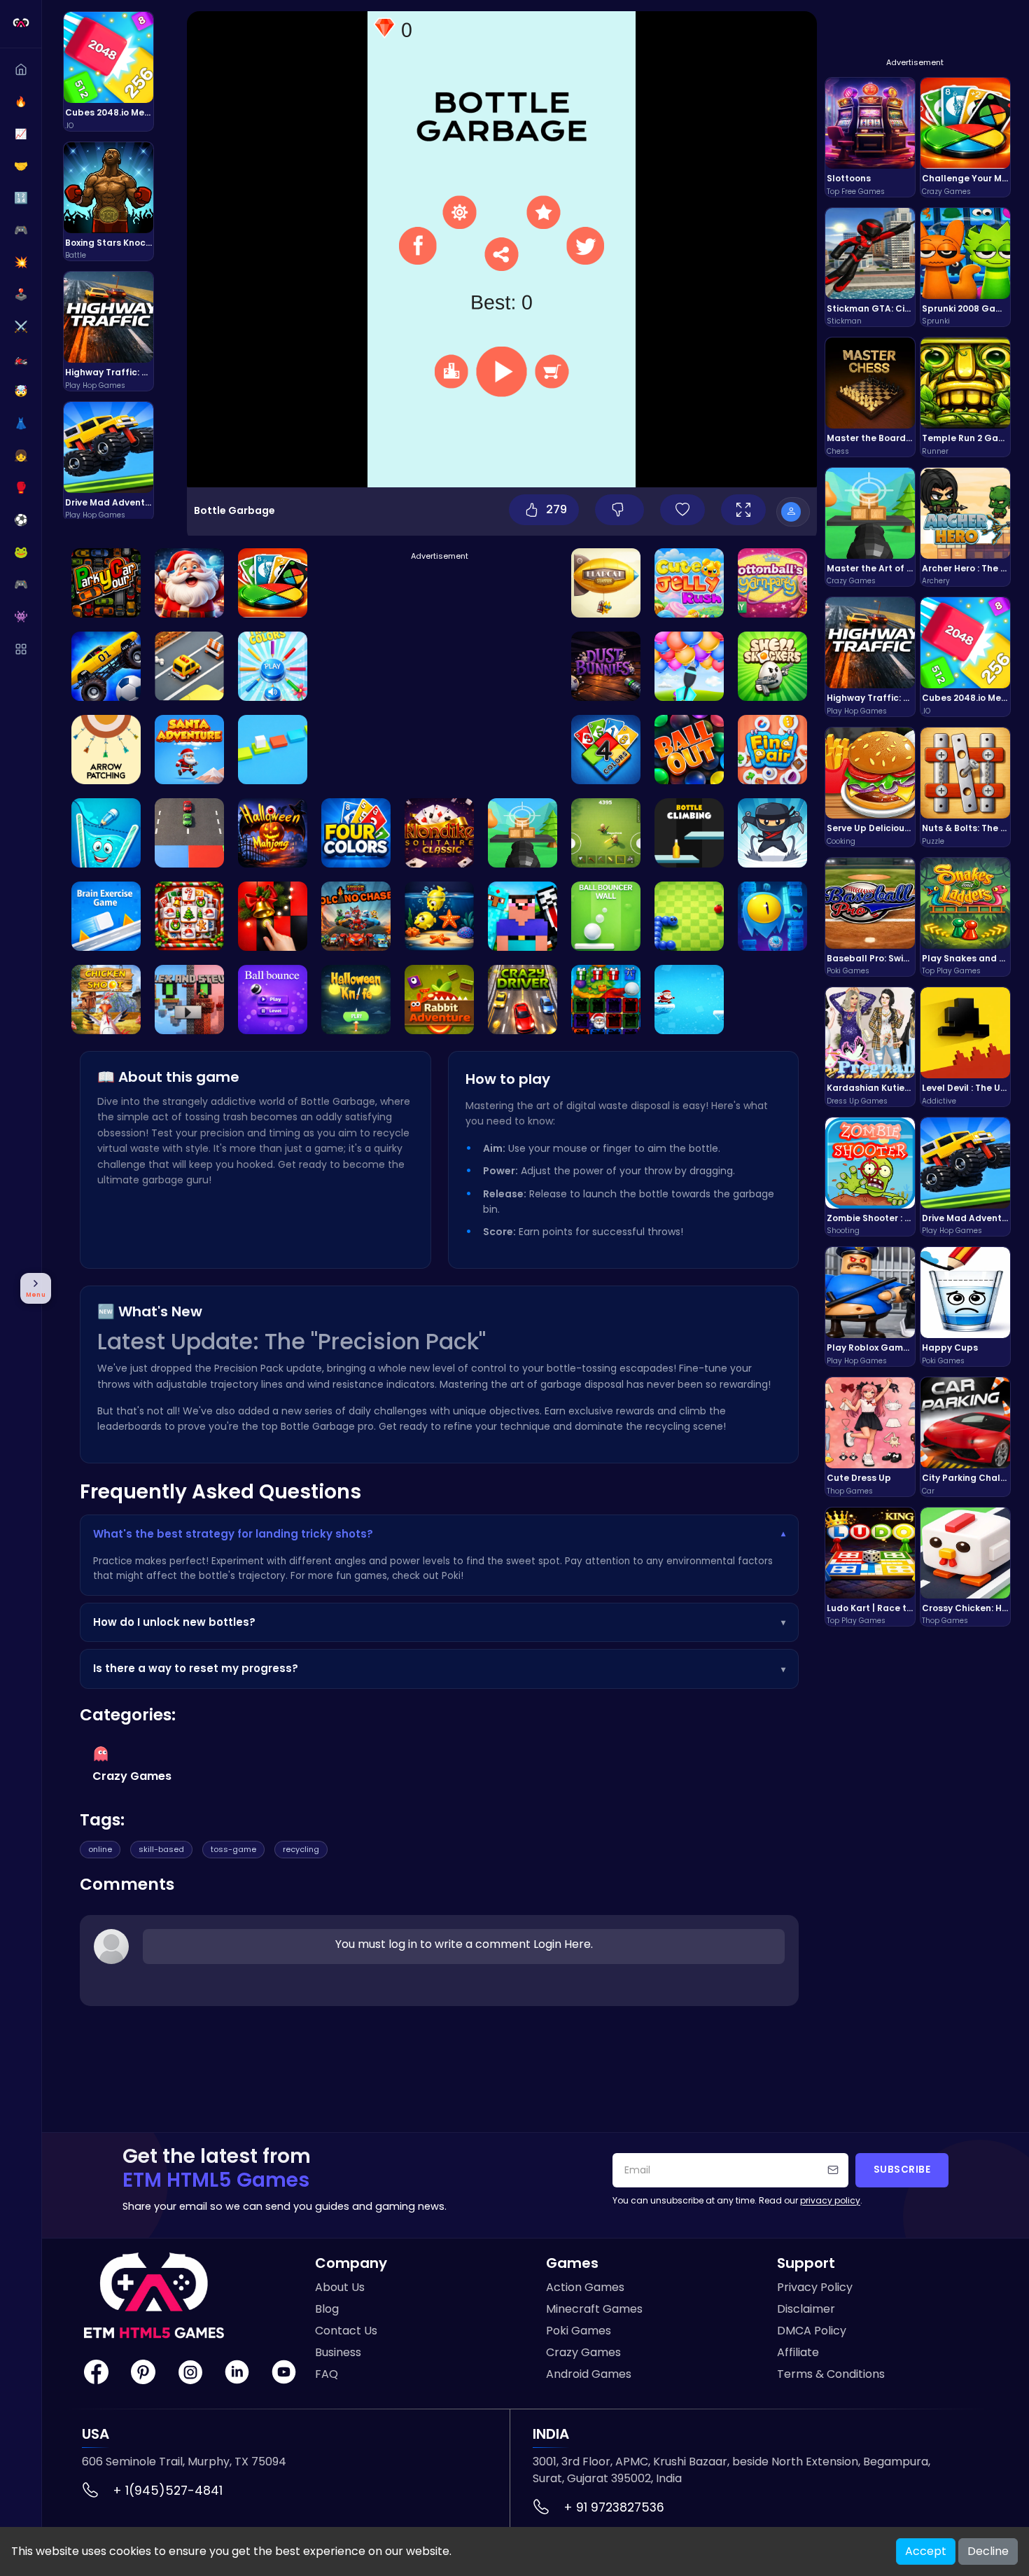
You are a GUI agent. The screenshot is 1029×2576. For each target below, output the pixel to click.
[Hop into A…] (439, 1000)
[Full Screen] (743, 510)
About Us (340, 2287)
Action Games (585, 2287)
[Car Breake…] (189, 833)
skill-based (161, 1849)
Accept (926, 2551)
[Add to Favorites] (682, 510)
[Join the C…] (189, 583)
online (100, 1849)
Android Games (589, 2374)
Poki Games (579, 2331)
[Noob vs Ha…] (523, 916)
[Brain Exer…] (106, 916)
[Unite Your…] (356, 916)
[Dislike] (619, 510)
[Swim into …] (439, 916)
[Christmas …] (189, 916)
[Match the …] (273, 833)
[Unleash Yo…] (606, 750)
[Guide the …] (606, 583)
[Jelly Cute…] (689, 583)
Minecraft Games (594, 2309)
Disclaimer (806, 2309)
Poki (451, 1576)
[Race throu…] (523, 1000)
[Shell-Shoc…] (772, 666)
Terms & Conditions (831, 2374)
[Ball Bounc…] (606, 916)
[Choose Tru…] (273, 666)
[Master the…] (106, 583)
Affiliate (798, 2352)
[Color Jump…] (273, 750)
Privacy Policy (815, 2287)
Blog (327, 2309)
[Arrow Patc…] (106, 750)
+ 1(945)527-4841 (168, 2491)
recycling (301, 1849)
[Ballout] (689, 750)
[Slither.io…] (689, 916)
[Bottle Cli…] (689, 833)
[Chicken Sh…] (106, 1000)
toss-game (233, 1849)
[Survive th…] (189, 666)
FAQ (327, 2374)
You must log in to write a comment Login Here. (464, 1944)
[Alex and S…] (189, 1000)
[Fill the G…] (106, 833)
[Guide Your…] (772, 916)
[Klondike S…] (439, 833)
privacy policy (830, 2200)
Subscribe (902, 2170)
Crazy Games (583, 2352)
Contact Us (346, 2331)
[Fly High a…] (772, 833)
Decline (988, 2551)
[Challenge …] (273, 583)
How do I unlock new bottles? (439, 1622)
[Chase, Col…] (606, 666)
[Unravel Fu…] (772, 583)
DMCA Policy (812, 2331)
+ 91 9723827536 (614, 2507)
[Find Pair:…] (772, 750)
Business (338, 2352)
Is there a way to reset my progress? (439, 1668)
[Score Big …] (106, 666)
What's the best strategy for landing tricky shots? (439, 1534)
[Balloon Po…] (689, 666)
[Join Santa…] (189, 750)
